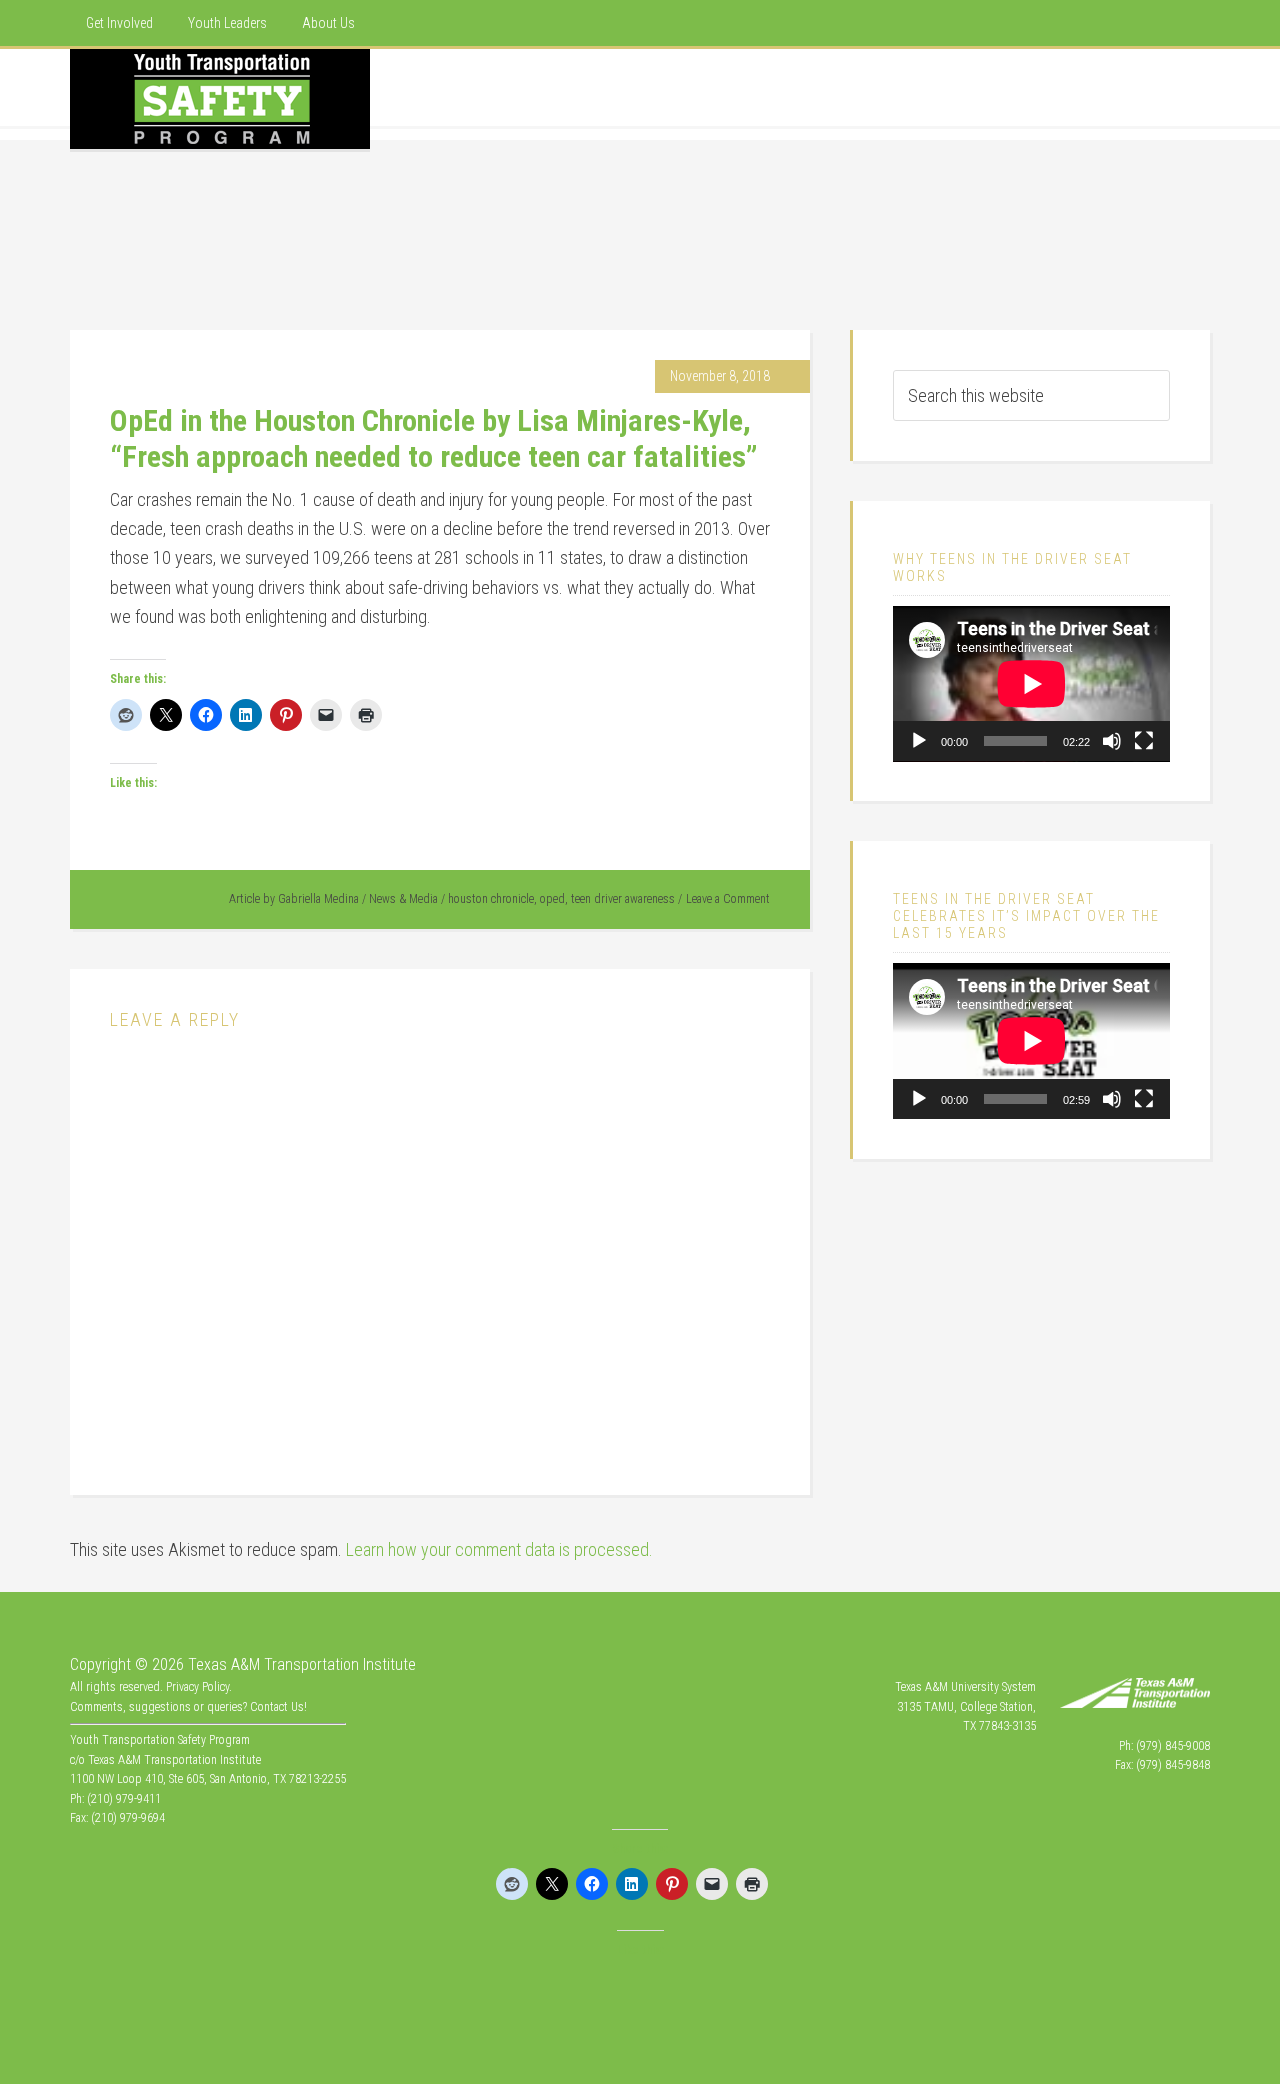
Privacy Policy (197, 1687)
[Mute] (1112, 741)
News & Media (403, 899)
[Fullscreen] (1144, 741)
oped (552, 899)
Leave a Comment (728, 899)
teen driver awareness (623, 899)
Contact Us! (278, 1707)
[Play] (919, 741)
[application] (1031, 684)
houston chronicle (491, 899)
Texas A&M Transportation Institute (302, 1664)
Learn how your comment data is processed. (499, 1549)
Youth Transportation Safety (220, 99)
